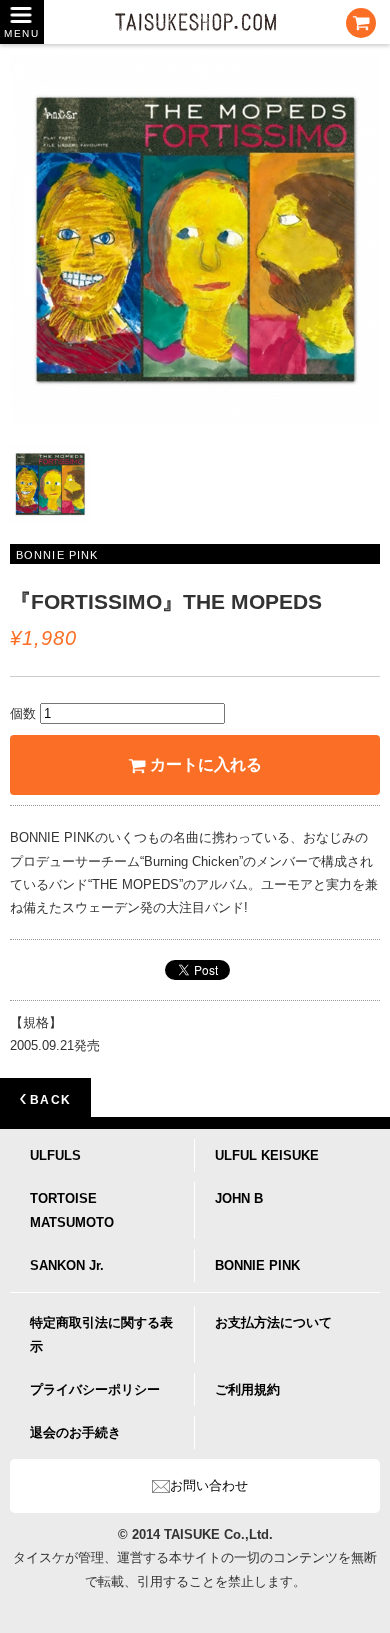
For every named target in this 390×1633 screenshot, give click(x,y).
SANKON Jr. (67, 1265)
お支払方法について (273, 1322)
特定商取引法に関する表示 (101, 1334)
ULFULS (55, 1155)
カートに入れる (206, 764)
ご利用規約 (247, 1389)
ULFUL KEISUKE (267, 1155)
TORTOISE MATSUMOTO (72, 1210)
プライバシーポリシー (95, 1389)
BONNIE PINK (257, 1265)
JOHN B (239, 1198)
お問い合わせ (209, 1485)
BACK (48, 1100)
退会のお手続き (75, 1432)
